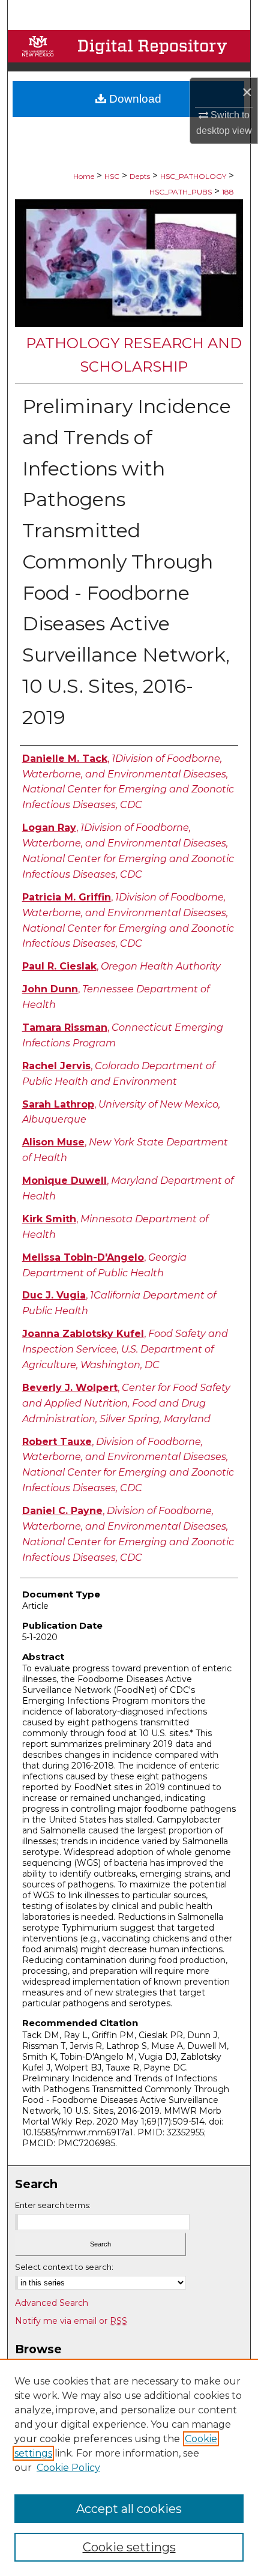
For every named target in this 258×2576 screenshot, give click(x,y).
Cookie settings (129, 2547)
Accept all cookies (129, 2509)
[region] (129, 2467)
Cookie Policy (68, 2468)
